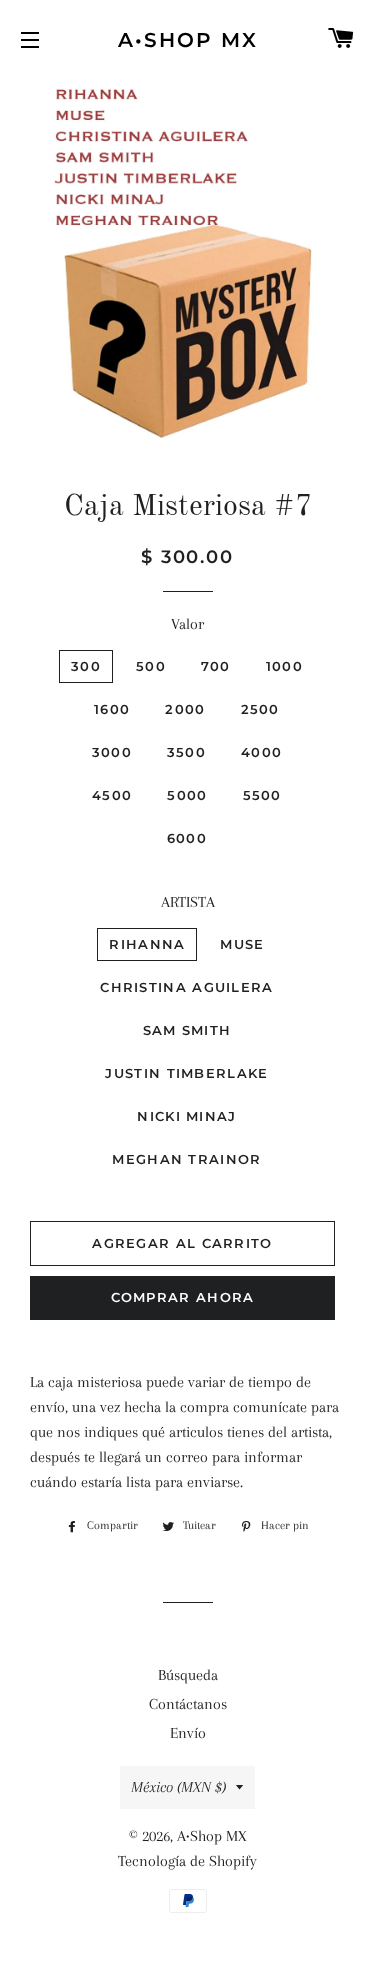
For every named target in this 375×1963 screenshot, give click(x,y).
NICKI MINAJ (186, 1116)
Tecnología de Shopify (187, 1861)
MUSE (242, 944)
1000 (284, 666)
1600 (112, 709)
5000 (187, 795)
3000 (112, 752)
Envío (188, 1733)
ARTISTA (188, 902)
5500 (262, 795)
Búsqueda (188, 1675)
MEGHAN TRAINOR (186, 1159)
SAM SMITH (187, 1030)
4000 (261, 752)
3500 (186, 752)
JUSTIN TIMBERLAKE (186, 1073)
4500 (112, 795)
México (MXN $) (178, 1787)
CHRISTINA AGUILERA (186, 987)
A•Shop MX (188, 40)
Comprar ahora (183, 1297)
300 (86, 666)
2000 (185, 709)
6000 (187, 838)
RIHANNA (147, 944)
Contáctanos (188, 1704)
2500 (260, 709)
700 (216, 666)
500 (151, 666)
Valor (187, 624)
